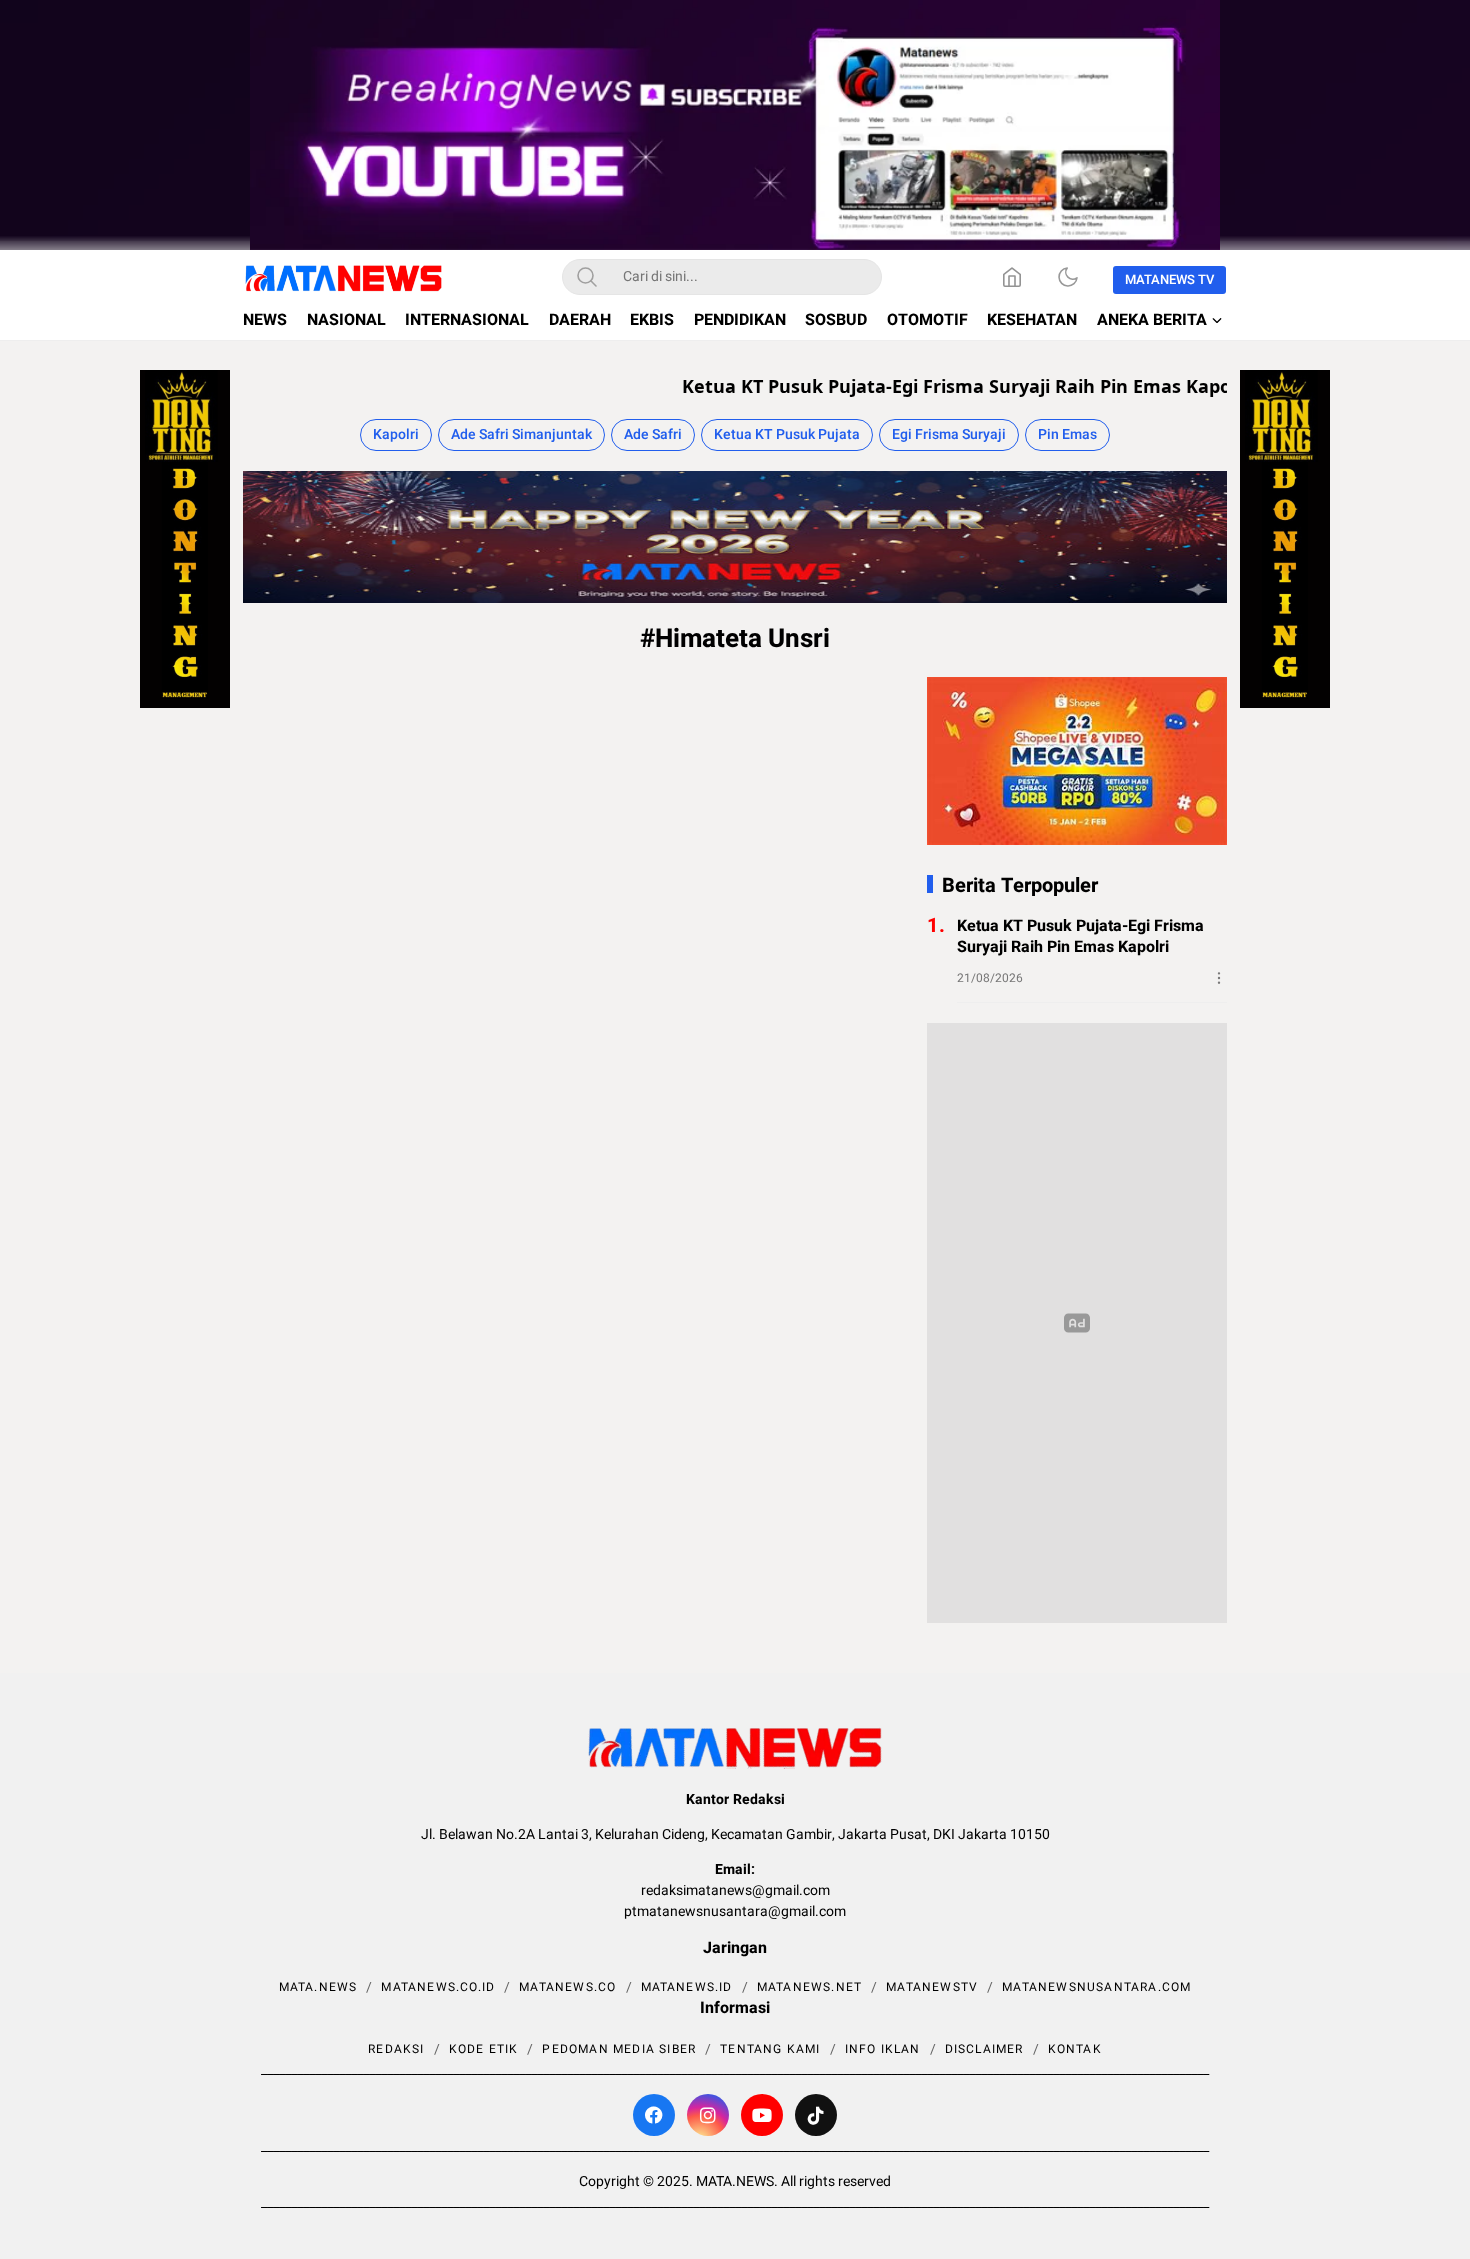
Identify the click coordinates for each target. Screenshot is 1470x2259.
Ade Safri (653, 434)
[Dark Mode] (1068, 277)
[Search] (587, 277)
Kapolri (396, 434)
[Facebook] (654, 2115)
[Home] (1012, 277)
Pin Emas (1067, 434)
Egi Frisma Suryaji (949, 434)
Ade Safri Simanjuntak (521, 434)
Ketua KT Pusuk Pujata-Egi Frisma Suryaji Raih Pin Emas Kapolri (916, 386)
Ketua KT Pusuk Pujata (787, 434)
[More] (1219, 978)
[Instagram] (708, 2115)
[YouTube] (762, 2115)
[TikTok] (816, 2115)
